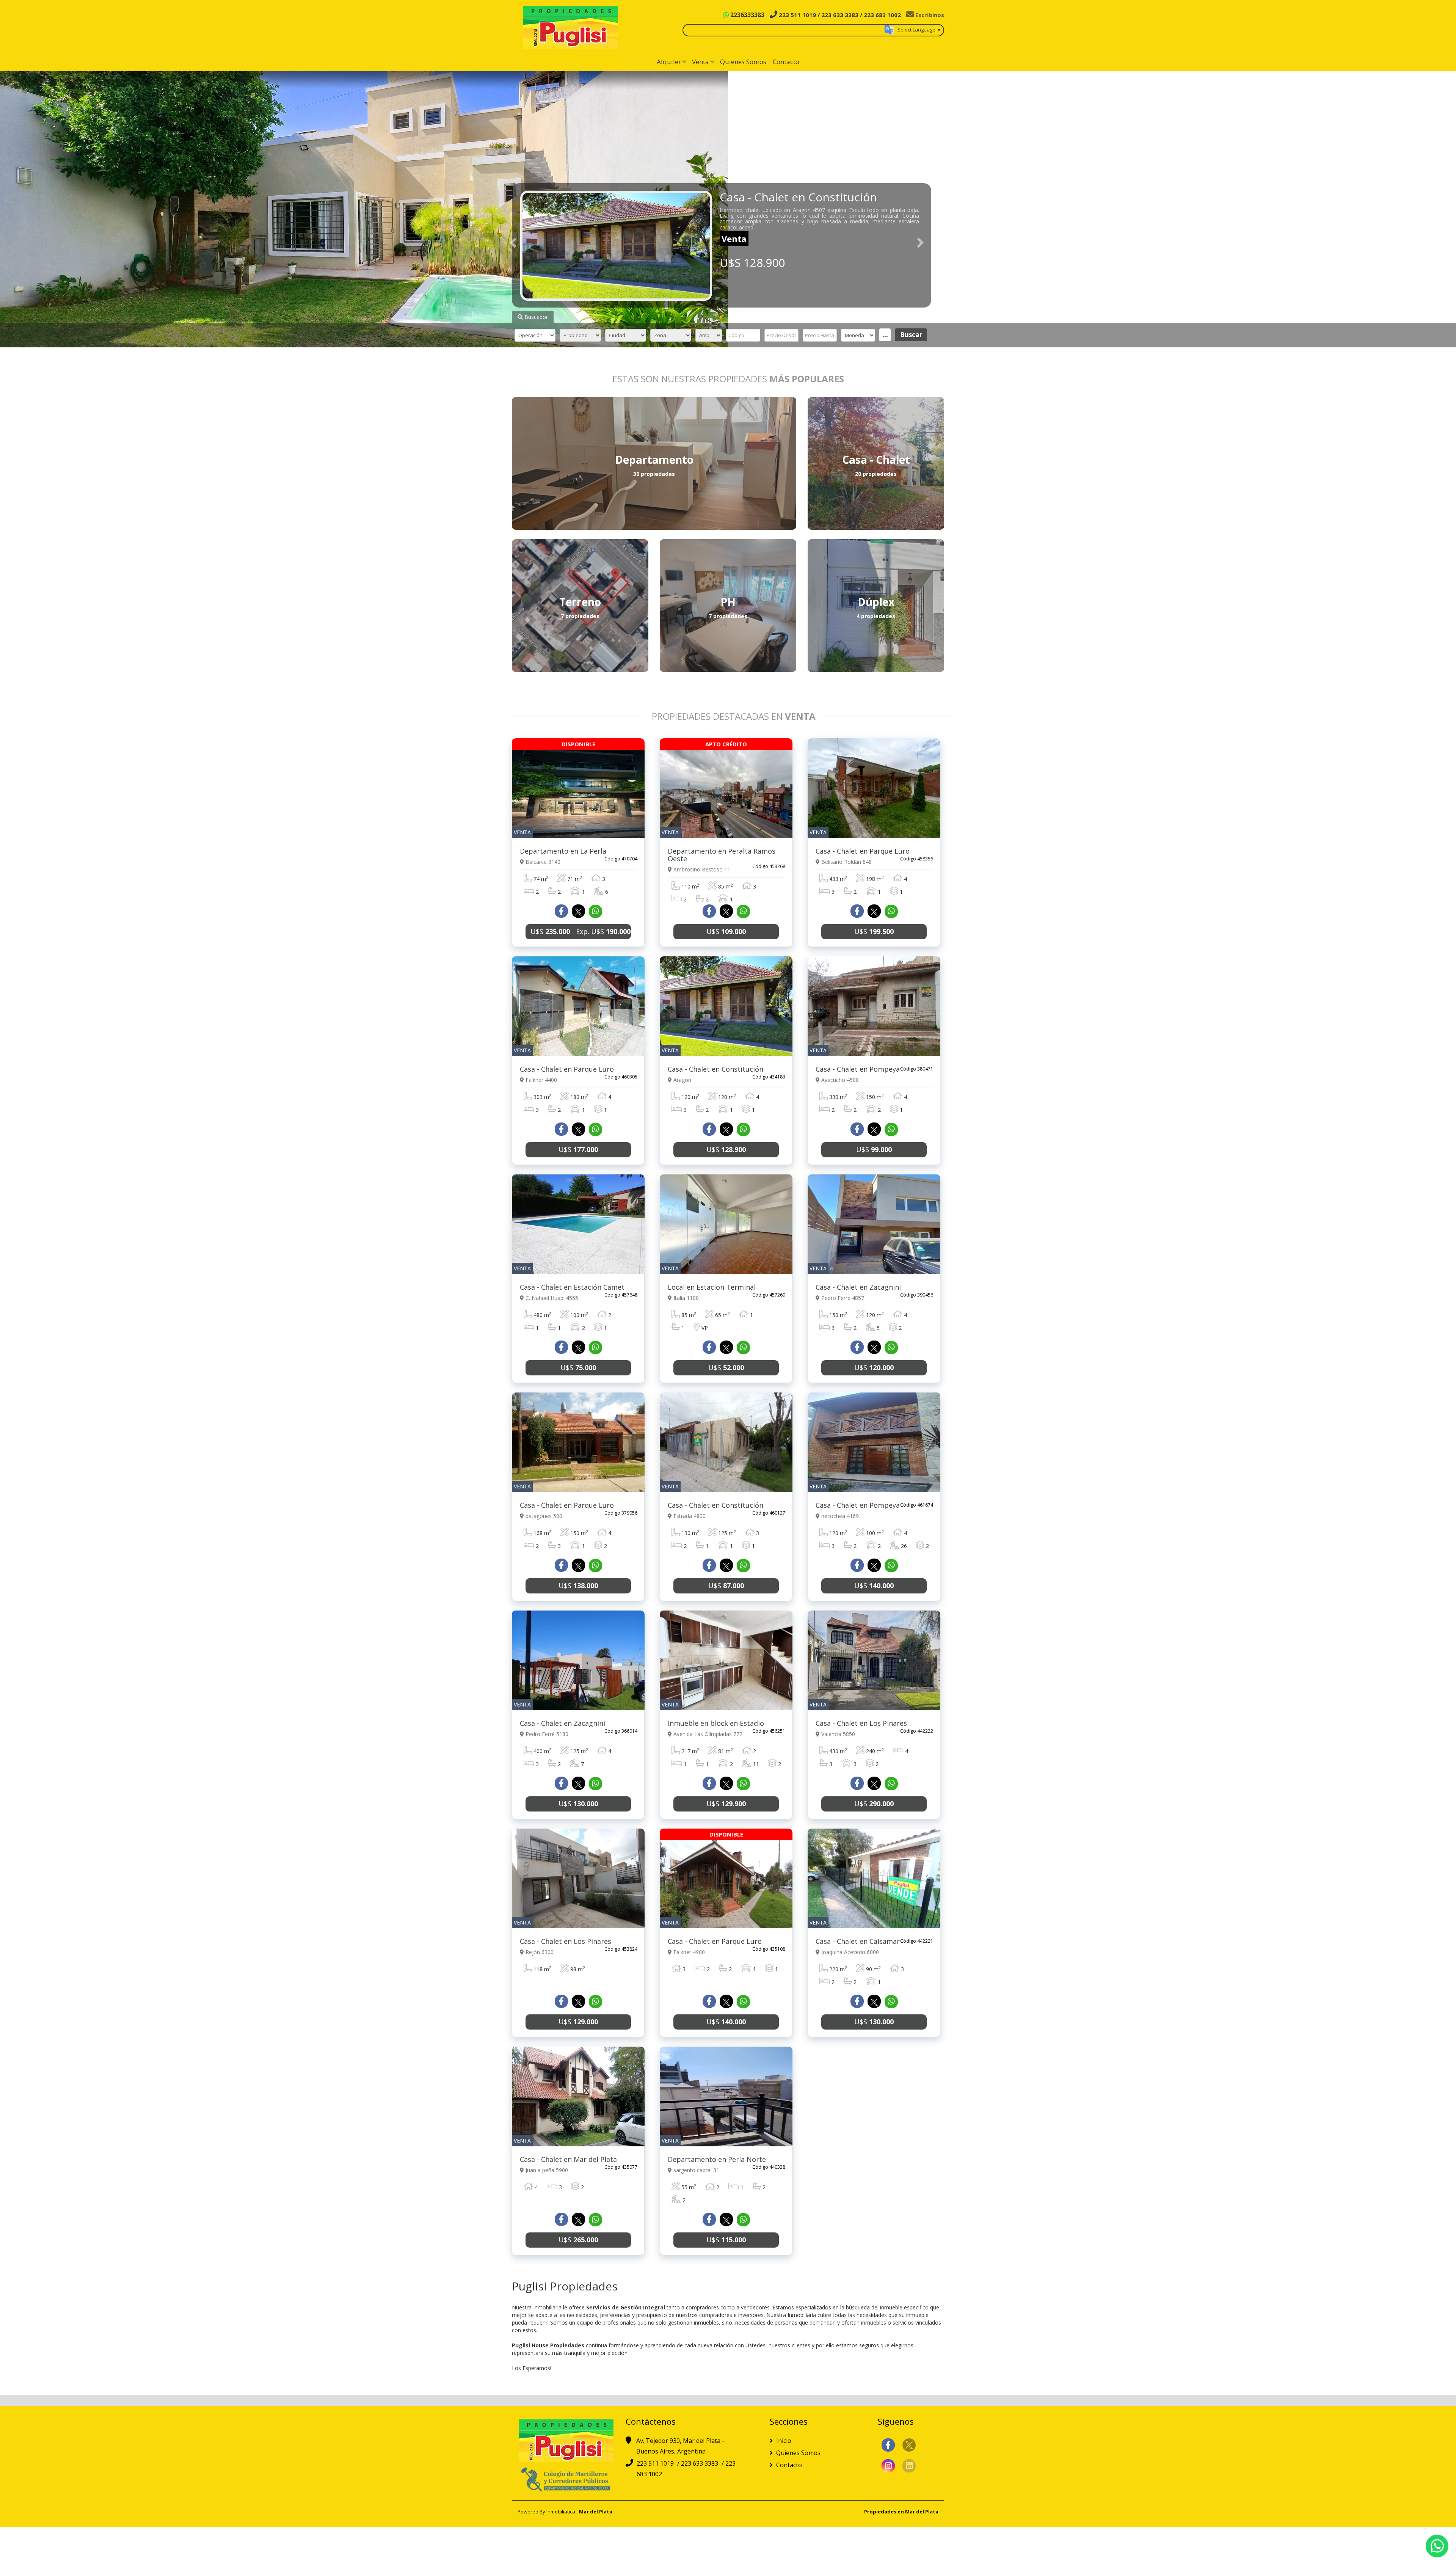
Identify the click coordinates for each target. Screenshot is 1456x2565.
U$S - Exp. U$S (581, 931)
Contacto (786, 62)
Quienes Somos (743, 62)
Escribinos (929, 15)
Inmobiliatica (561, 2512)
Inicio (783, 2441)
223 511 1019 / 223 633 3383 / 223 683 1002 (839, 15)
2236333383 (747, 15)
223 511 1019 (656, 2463)
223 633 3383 (700, 2463)
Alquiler (669, 62)
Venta (701, 62)
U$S (726, 931)
